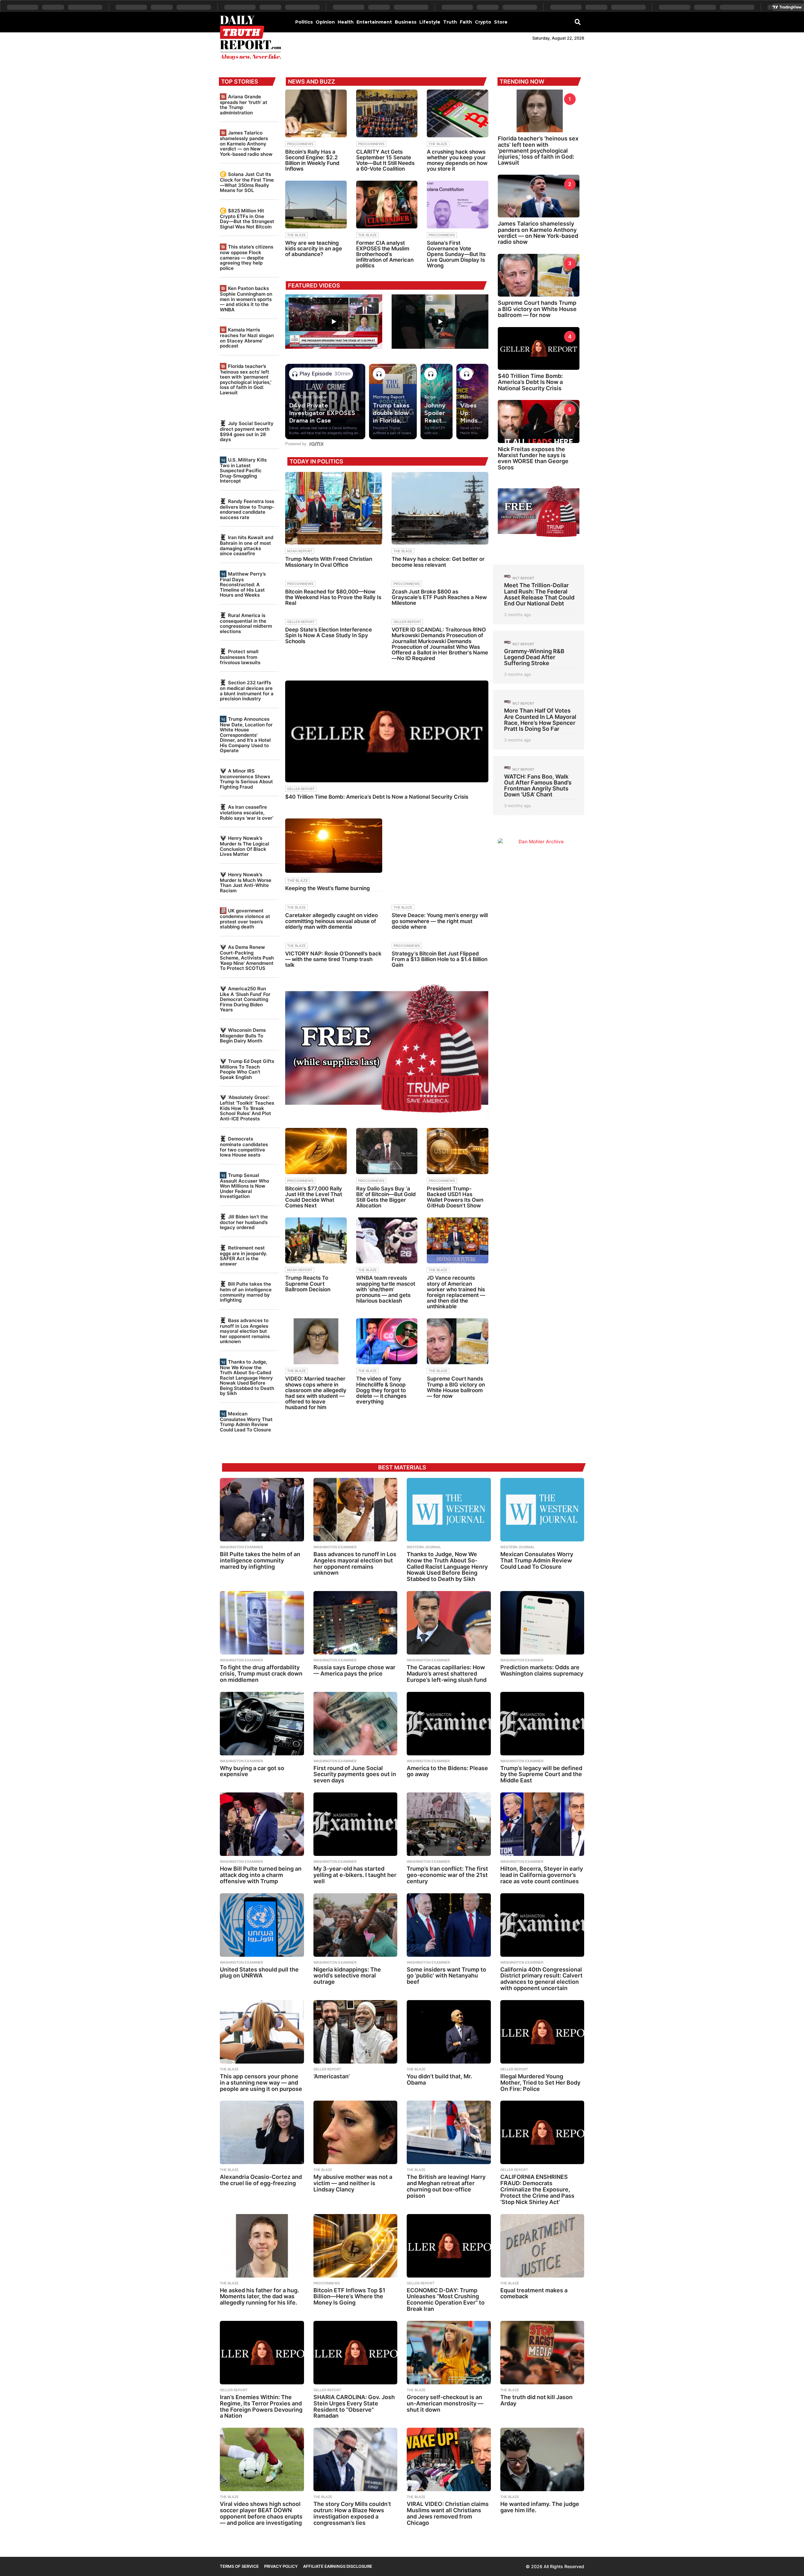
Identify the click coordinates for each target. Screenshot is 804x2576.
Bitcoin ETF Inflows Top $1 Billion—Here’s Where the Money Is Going (349, 2297)
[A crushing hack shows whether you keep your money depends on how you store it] (458, 113)
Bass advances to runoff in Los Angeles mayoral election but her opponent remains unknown (245, 1331)
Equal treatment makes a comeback (534, 2293)
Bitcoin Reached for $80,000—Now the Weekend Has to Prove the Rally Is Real (333, 597)
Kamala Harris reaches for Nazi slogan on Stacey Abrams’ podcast (247, 338)
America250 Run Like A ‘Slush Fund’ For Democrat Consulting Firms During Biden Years (245, 999)
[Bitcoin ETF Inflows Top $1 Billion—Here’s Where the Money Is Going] (356, 2246)
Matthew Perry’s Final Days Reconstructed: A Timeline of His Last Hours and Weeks (243, 584)
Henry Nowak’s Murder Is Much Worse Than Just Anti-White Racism (246, 883)
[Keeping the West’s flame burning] (334, 846)
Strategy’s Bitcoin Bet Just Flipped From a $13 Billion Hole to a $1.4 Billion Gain (440, 959)
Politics (304, 22)
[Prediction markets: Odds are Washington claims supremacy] (542, 1623)
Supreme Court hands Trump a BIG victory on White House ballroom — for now (456, 1387)
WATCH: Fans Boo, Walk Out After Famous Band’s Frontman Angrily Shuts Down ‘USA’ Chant (538, 786)
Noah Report (300, 551)
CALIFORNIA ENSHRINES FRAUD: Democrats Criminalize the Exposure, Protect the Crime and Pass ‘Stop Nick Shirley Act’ (537, 2189)
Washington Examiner (241, 1547)
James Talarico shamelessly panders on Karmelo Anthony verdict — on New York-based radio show (246, 143)
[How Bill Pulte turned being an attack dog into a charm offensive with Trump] (262, 1824)
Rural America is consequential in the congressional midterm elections (246, 623)
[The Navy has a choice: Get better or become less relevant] (440, 508)
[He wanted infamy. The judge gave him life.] (542, 2459)
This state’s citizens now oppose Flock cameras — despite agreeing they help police (247, 257)
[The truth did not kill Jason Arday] (542, 2353)
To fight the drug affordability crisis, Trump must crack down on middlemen (261, 1674)
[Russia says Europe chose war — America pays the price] (356, 1623)
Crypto (483, 22)
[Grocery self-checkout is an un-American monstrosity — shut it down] (449, 2353)
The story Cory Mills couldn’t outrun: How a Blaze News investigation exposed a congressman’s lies (352, 2513)
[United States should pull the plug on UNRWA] (262, 1925)
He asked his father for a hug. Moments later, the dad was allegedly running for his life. (259, 2297)
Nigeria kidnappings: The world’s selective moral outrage (347, 1976)
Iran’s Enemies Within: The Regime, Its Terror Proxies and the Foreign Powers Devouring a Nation (261, 2406)
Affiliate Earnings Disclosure (338, 2566)
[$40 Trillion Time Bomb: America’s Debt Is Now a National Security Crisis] (387, 731)
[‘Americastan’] (356, 2032)
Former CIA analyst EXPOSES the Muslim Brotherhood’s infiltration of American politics (385, 254)
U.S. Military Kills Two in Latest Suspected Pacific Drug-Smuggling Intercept (243, 470)
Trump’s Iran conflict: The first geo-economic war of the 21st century (447, 1875)
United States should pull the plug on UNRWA (259, 1973)
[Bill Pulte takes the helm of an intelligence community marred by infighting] (262, 1510)
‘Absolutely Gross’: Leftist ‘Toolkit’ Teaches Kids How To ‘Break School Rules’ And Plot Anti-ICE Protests (247, 1108)
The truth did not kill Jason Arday (536, 2400)
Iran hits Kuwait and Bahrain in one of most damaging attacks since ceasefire (247, 545)
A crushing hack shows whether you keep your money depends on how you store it (457, 160)
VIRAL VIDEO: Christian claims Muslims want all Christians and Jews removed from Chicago (448, 2513)
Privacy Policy (281, 2566)
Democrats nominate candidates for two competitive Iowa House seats (244, 1147)
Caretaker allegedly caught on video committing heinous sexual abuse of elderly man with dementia (331, 921)
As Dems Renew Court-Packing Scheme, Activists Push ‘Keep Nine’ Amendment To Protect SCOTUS (247, 958)
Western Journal (424, 1547)
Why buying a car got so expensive (252, 1771)
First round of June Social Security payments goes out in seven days (355, 1774)
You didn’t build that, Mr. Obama (439, 2079)
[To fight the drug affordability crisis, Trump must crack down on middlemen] (262, 1623)
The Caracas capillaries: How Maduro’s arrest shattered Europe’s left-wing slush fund (447, 1674)
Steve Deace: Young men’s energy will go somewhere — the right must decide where (440, 921)
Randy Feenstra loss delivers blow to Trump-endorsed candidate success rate (247, 509)
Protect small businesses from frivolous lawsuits (240, 657)
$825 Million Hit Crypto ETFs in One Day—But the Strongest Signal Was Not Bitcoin (247, 219)
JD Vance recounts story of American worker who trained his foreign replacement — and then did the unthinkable (456, 1292)
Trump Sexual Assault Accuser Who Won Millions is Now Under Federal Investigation (244, 1186)
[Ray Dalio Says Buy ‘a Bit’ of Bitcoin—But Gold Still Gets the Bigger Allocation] (387, 1151)
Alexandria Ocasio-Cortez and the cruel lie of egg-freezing (261, 2180)
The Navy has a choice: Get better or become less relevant (438, 562)
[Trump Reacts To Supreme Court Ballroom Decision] (316, 1241)
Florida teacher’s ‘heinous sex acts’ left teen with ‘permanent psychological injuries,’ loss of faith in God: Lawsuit (246, 379)
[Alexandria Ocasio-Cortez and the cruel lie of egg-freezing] (262, 2132)
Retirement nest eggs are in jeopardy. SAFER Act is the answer (244, 1256)
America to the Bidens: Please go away (447, 1771)
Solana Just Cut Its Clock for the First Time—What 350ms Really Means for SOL (247, 182)
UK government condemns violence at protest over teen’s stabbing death (245, 919)
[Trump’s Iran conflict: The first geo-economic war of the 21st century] (449, 1824)
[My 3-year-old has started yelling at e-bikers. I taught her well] (356, 1824)
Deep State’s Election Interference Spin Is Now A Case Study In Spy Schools (329, 635)
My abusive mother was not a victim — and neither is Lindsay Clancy (353, 2183)
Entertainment (374, 22)
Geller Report (301, 622)
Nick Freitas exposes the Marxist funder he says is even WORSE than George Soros (533, 458)
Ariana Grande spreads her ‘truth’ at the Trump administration (244, 105)
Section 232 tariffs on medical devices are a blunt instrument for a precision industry (247, 691)
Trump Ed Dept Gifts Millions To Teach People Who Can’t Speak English (247, 1069)
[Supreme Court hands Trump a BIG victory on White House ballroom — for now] (458, 1341)
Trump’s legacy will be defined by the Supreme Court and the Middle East (541, 1774)
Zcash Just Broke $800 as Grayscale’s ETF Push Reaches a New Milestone (439, 597)
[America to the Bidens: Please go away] (449, 1724)
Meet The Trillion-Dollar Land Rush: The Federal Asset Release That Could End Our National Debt (539, 594)
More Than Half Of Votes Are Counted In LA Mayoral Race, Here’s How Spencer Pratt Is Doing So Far (540, 720)
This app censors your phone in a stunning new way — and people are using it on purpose (261, 2083)
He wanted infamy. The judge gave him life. (540, 2507)
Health (346, 22)
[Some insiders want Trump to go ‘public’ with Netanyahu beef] (449, 1925)
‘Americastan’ (332, 2076)
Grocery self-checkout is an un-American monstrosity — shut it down (445, 2403)
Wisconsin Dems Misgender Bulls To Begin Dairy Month (243, 1035)
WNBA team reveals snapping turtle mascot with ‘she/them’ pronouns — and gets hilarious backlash (386, 1289)
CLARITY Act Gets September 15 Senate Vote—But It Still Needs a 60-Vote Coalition (385, 160)
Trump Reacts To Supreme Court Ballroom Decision (308, 1283)
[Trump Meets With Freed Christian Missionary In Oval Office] (334, 508)
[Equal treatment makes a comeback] (542, 2246)
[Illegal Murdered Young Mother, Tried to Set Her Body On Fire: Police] (542, 2032)
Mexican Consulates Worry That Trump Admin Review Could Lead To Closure (246, 1422)
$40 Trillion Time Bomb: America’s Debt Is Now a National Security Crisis (377, 797)
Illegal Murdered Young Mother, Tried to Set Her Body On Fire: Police (540, 2083)
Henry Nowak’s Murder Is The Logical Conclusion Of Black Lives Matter (244, 846)
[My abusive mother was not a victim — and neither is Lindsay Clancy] (356, 2132)
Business (406, 22)
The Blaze (438, 144)
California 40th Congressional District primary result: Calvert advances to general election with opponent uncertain (541, 1979)
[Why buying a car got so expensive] (262, 1724)
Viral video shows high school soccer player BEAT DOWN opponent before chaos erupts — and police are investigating (261, 2513)
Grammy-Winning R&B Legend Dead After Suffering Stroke (534, 657)
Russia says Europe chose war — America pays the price (354, 1670)
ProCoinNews (300, 144)
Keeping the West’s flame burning (328, 888)
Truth (450, 22)
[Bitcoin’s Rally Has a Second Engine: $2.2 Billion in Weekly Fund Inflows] (316, 113)
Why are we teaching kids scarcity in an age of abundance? (314, 249)
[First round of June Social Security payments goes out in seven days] (356, 1724)
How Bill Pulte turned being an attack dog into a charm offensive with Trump (261, 1875)
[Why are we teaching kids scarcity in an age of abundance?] (316, 205)
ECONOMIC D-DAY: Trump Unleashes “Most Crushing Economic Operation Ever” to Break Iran (446, 2300)
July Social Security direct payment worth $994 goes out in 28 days (247, 431)
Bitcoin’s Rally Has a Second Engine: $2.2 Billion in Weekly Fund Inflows (312, 160)
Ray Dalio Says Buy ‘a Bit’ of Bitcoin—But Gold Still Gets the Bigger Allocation (386, 1197)
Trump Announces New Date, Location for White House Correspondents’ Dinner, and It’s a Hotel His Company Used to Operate (246, 735)
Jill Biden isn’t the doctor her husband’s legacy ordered (244, 1222)
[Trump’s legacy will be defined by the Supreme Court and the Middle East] (542, 1724)
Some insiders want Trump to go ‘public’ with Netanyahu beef (446, 1976)
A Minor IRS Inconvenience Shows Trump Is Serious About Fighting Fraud (246, 779)
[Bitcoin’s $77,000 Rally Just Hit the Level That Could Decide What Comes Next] (316, 1151)
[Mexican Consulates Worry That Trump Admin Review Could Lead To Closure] (542, 1510)
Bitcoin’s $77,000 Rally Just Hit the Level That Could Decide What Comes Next (314, 1197)
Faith (466, 22)
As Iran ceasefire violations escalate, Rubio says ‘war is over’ (247, 812)
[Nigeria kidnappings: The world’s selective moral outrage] (356, 1925)
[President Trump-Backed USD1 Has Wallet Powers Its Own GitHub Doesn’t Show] (458, 1151)
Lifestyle (430, 22)
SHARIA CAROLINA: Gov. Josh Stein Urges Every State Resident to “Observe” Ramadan (354, 2406)
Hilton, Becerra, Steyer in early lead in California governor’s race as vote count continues (542, 1875)
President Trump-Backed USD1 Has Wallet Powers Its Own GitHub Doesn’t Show (455, 1197)
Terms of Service (239, 2566)
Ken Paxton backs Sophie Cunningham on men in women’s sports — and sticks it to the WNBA (246, 299)
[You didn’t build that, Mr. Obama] (449, 2032)
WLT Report (523, 578)
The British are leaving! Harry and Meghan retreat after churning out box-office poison (446, 2186)
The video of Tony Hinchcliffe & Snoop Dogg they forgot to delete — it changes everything (381, 1390)
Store (501, 22)
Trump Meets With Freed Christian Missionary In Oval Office (329, 562)
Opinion (325, 22)
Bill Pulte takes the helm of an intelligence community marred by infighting (246, 1292)
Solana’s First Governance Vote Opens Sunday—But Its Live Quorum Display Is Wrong (456, 254)
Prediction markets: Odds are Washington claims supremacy (542, 1670)
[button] (578, 22)
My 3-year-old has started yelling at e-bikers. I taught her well (355, 1875)
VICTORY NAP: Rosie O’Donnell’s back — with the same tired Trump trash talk (333, 959)
